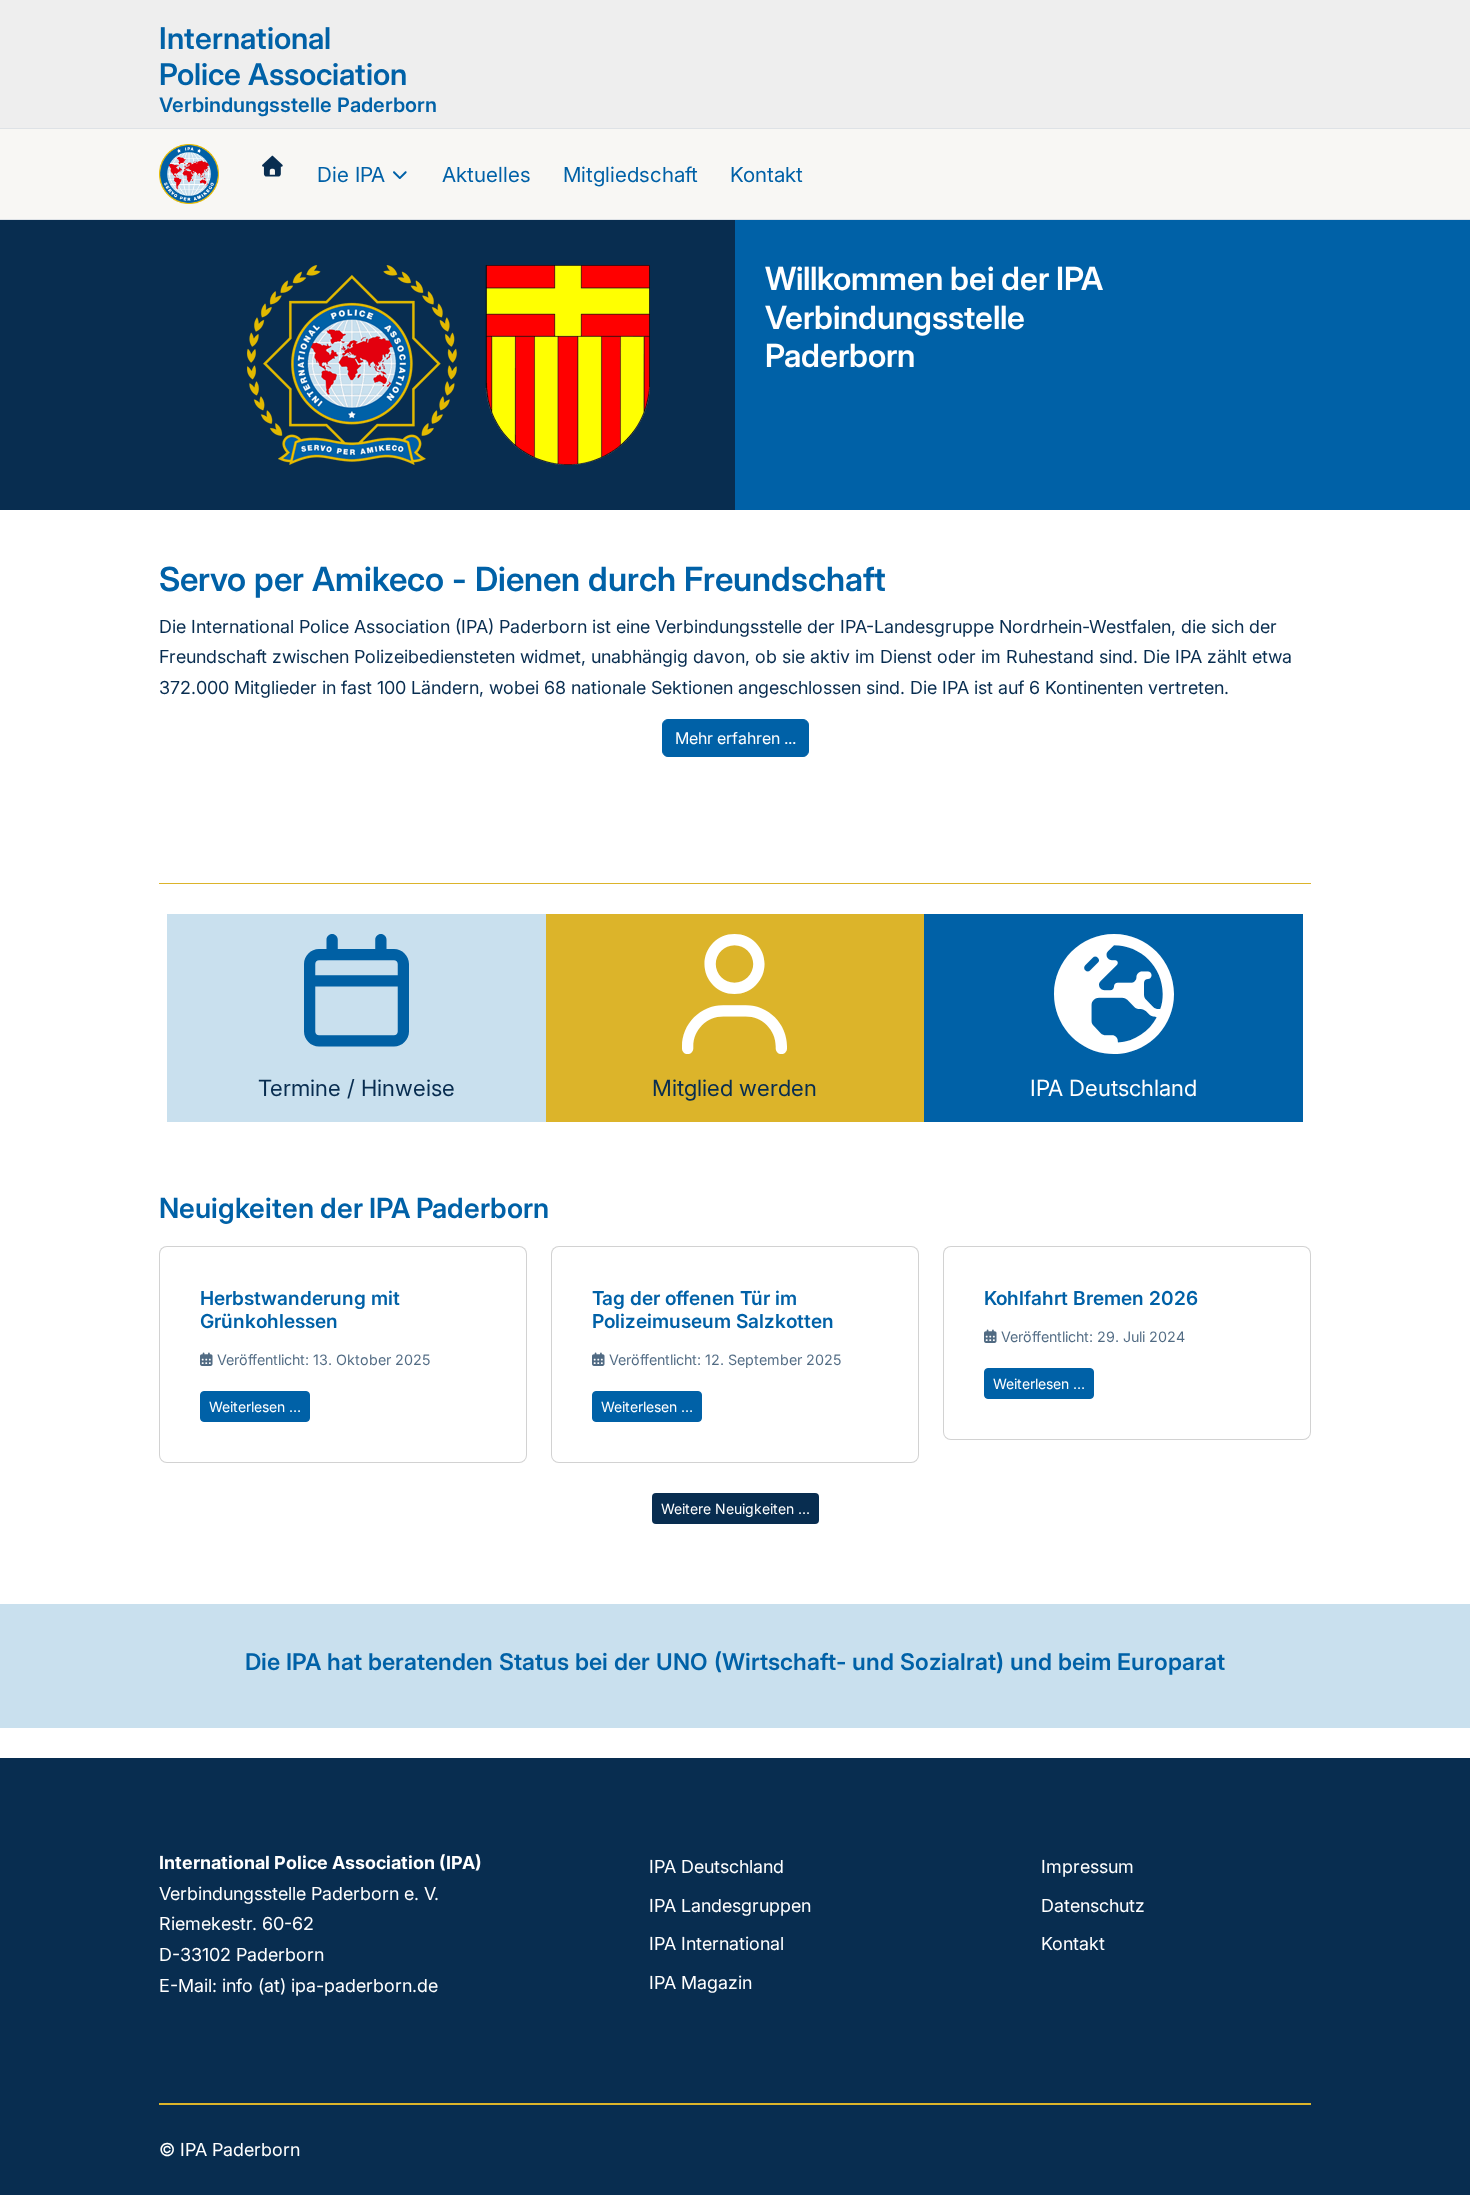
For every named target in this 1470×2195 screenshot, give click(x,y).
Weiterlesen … (255, 1406)
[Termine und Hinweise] (356, 995)
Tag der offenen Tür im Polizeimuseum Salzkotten (713, 1309)
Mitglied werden (734, 1087)
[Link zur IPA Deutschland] (1114, 995)
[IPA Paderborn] (189, 174)
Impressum (1087, 1866)
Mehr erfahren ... (735, 738)
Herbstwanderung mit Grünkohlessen (300, 1309)
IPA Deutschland (1113, 1087)
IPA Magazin (700, 1982)
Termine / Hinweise (356, 1087)
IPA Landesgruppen (730, 1905)
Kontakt (1073, 1943)
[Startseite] (272, 167)
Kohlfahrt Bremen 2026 (1091, 1298)
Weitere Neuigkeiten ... (735, 1508)
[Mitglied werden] (735, 995)
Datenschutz (1093, 1905)
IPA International (716, 1943)
